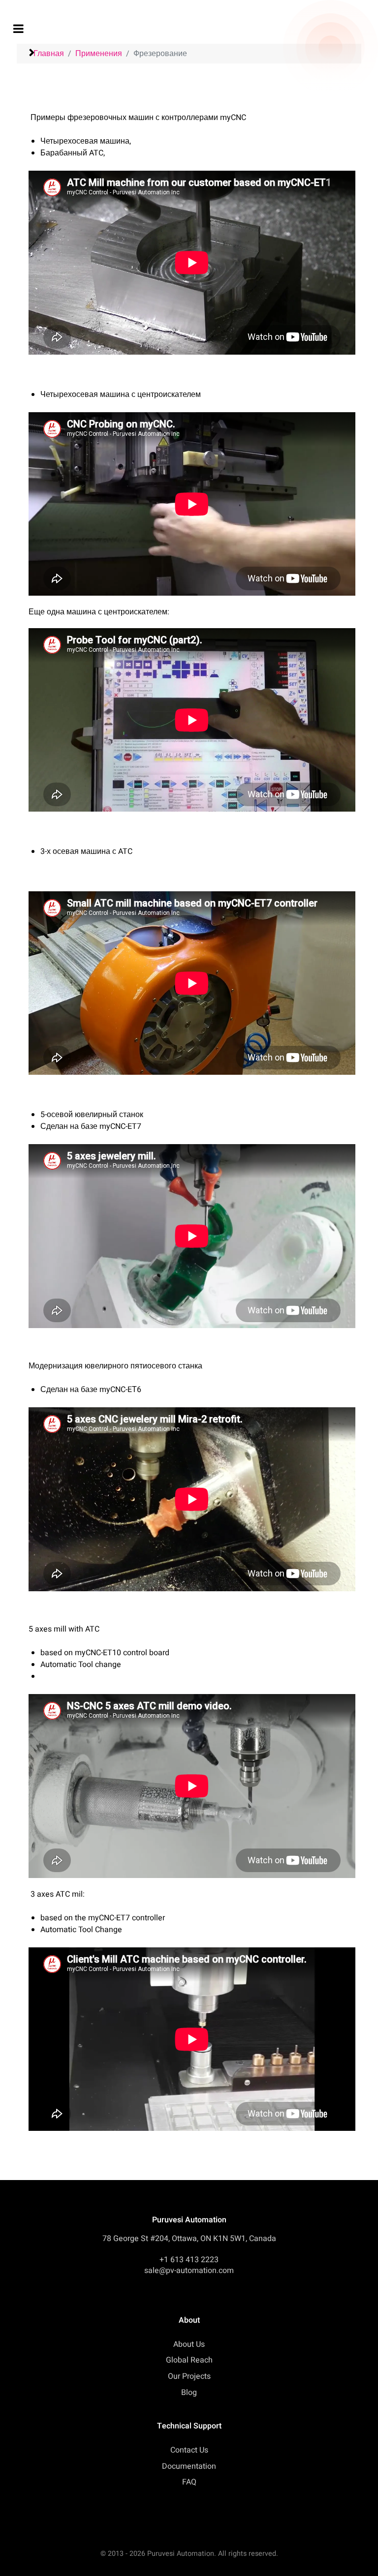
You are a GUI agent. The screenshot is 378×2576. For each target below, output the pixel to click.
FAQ (189, 2482)
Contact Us (189, 2450)
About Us (189, 2344)
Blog (189, 2393)
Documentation (189, 2466)
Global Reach (189, 2360)
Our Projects (189, 2376)
